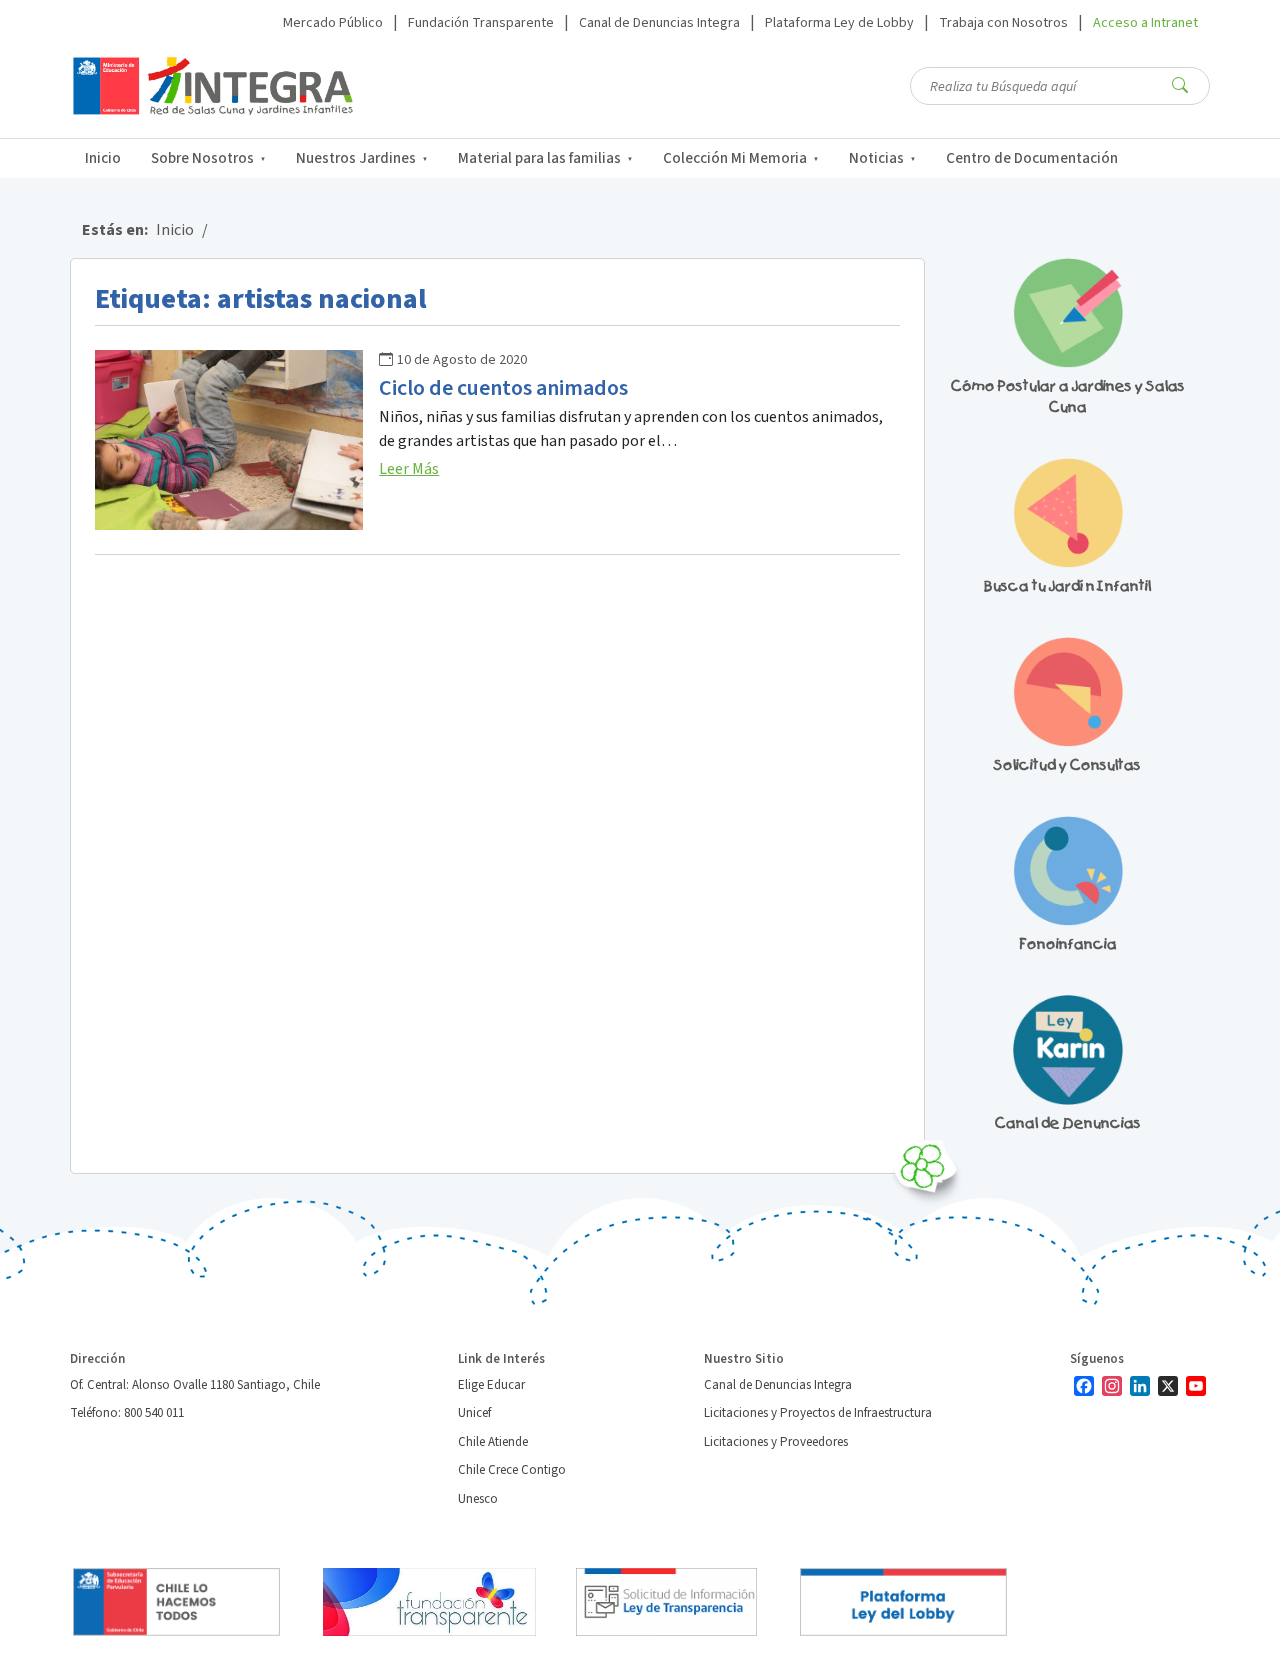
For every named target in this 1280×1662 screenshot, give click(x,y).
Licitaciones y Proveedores (776, 1442)
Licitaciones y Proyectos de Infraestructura (818, 1413)
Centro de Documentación (1032, 158)
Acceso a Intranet (1145, 23)
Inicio (103, 158)
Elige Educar (491, 1385)
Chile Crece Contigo (512, 1470)
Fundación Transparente (481, 23)
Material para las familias (539, 158)
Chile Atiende (493, 1442)
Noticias (876, 158)
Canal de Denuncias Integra (659, 23)
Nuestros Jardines (356, 158)
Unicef (474, 1413)
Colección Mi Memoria (735, 158)
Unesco (478, 1499)
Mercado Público (333, 23)
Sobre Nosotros (202, 158)
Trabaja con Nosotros (1003, 23)
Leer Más (409, 469)
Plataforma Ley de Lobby (839, 23)
